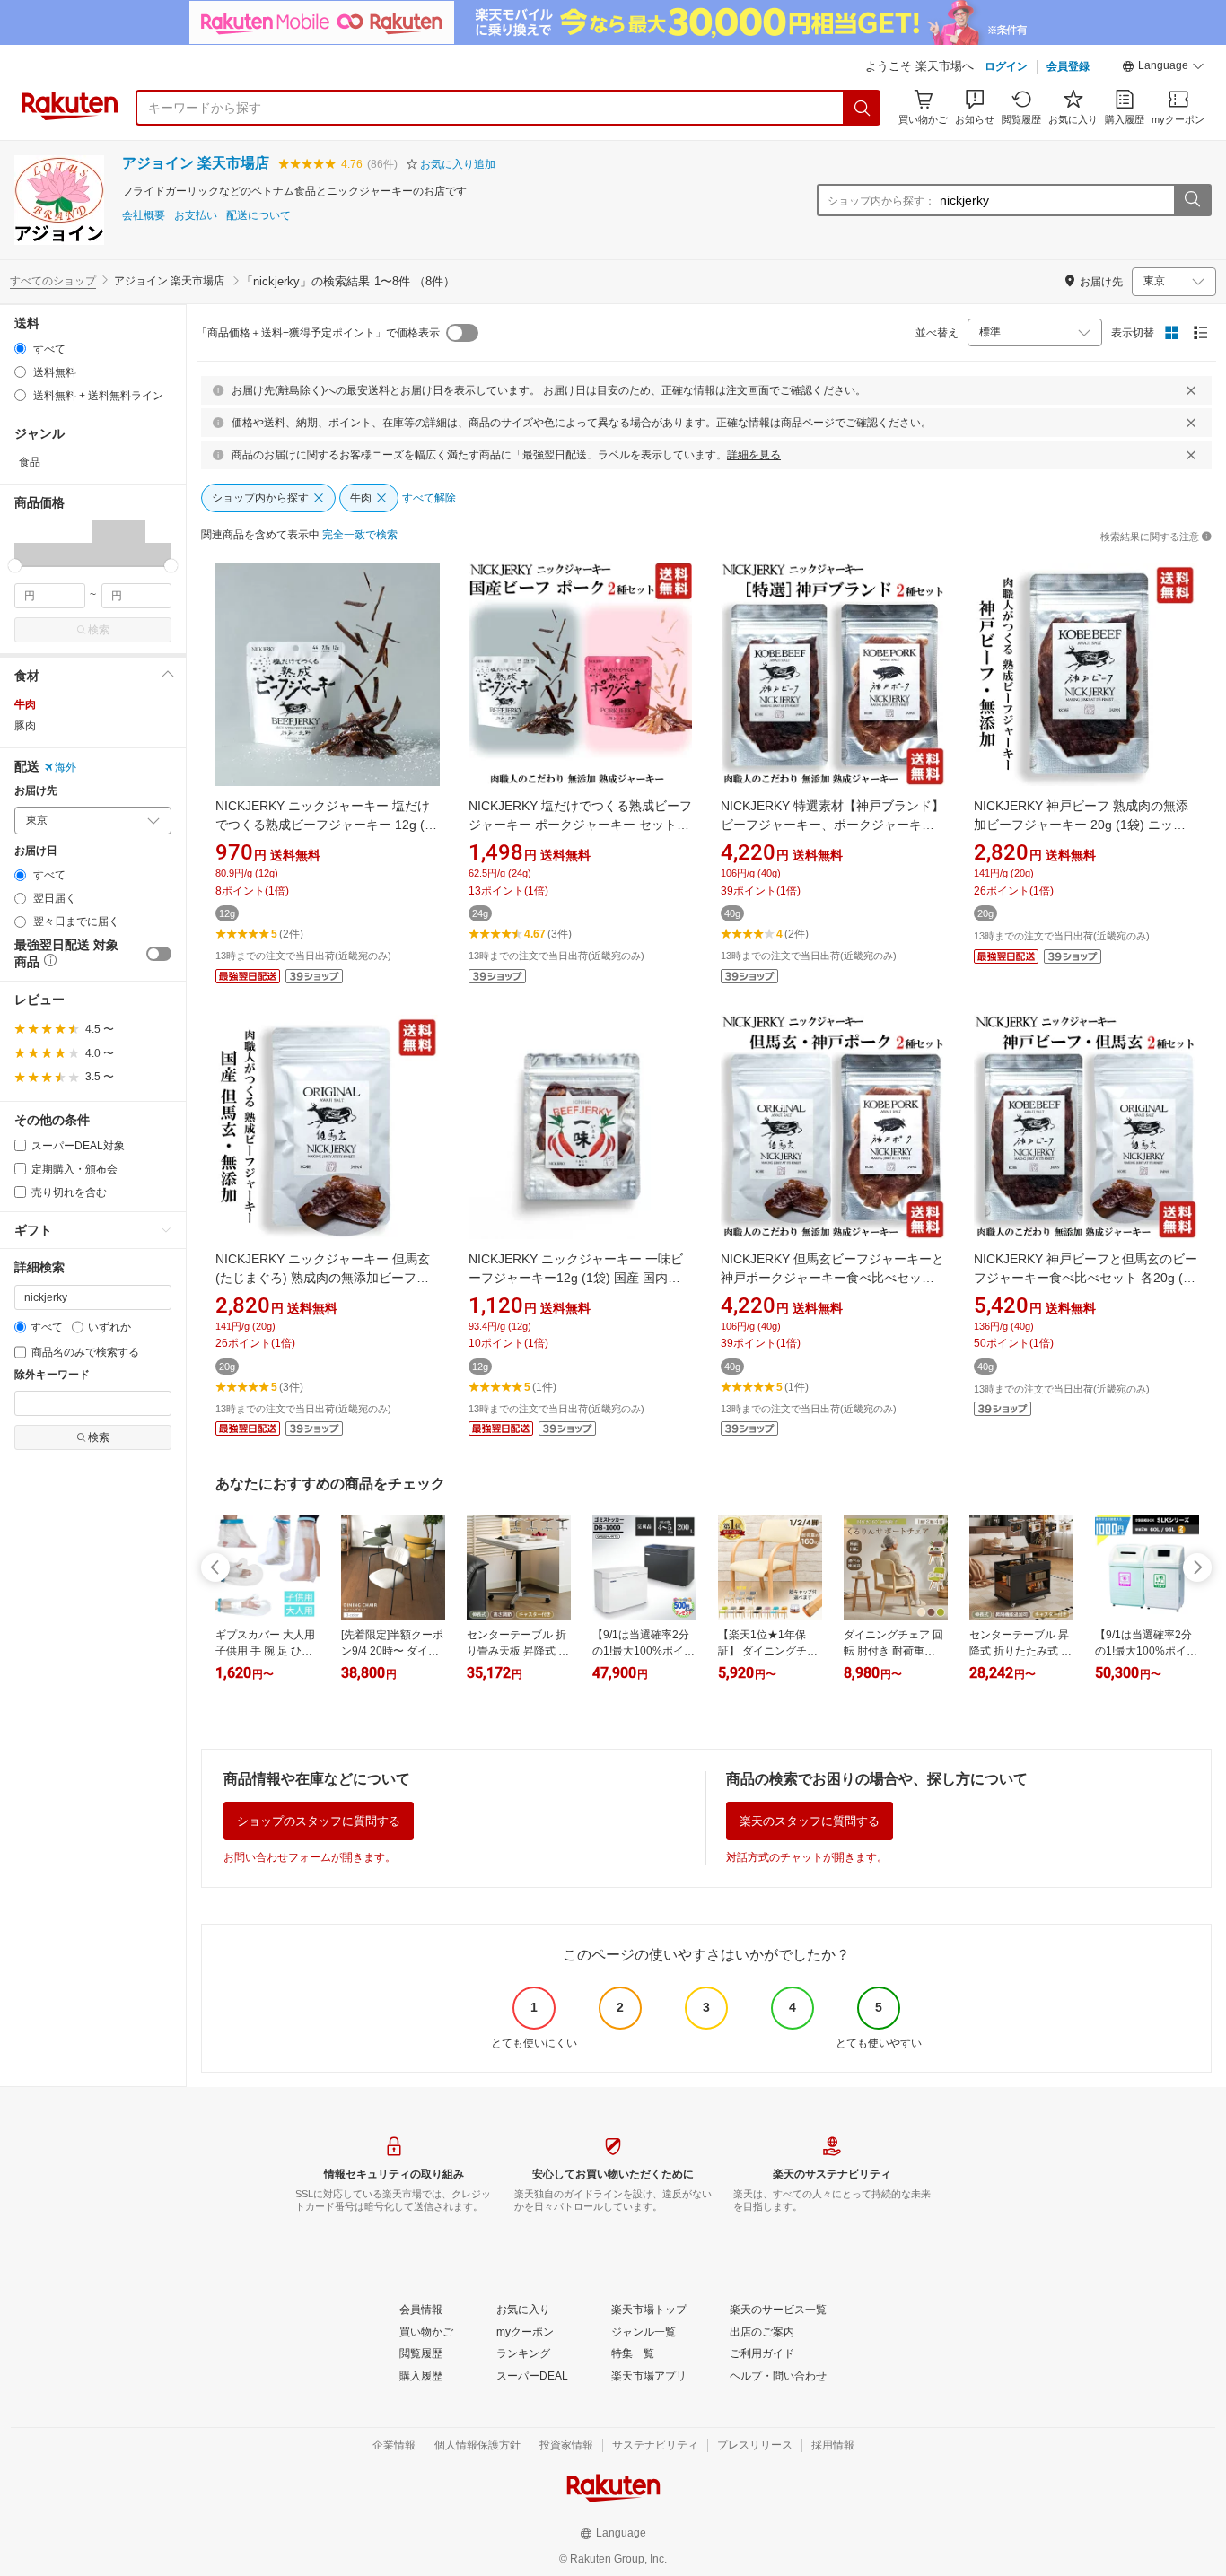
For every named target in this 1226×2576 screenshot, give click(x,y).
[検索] (863, 108)
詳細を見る (754, 455)
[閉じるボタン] (1191, 390)
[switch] (159, 954)
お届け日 (36, 851)
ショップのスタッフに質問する (319, 1821)
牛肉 (25, 704)
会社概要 (144, 216)
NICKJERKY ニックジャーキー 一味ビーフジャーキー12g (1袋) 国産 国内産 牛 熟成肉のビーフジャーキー (576, 1278)
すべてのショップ (53, 281)
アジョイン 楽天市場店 (196, 163)
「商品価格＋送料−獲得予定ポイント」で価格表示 (318, 333)
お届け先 (36, 791)
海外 (66, 767)
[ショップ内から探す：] (1192, 200)
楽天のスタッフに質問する (810, 1821)
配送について (258, 216)
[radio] (20, 349)
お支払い (196, 216)
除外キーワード (52, 1375)
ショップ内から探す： (881, 201)
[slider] (15, 566)
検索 (99, 630)
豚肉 (25, 726)
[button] (1163, 68)
